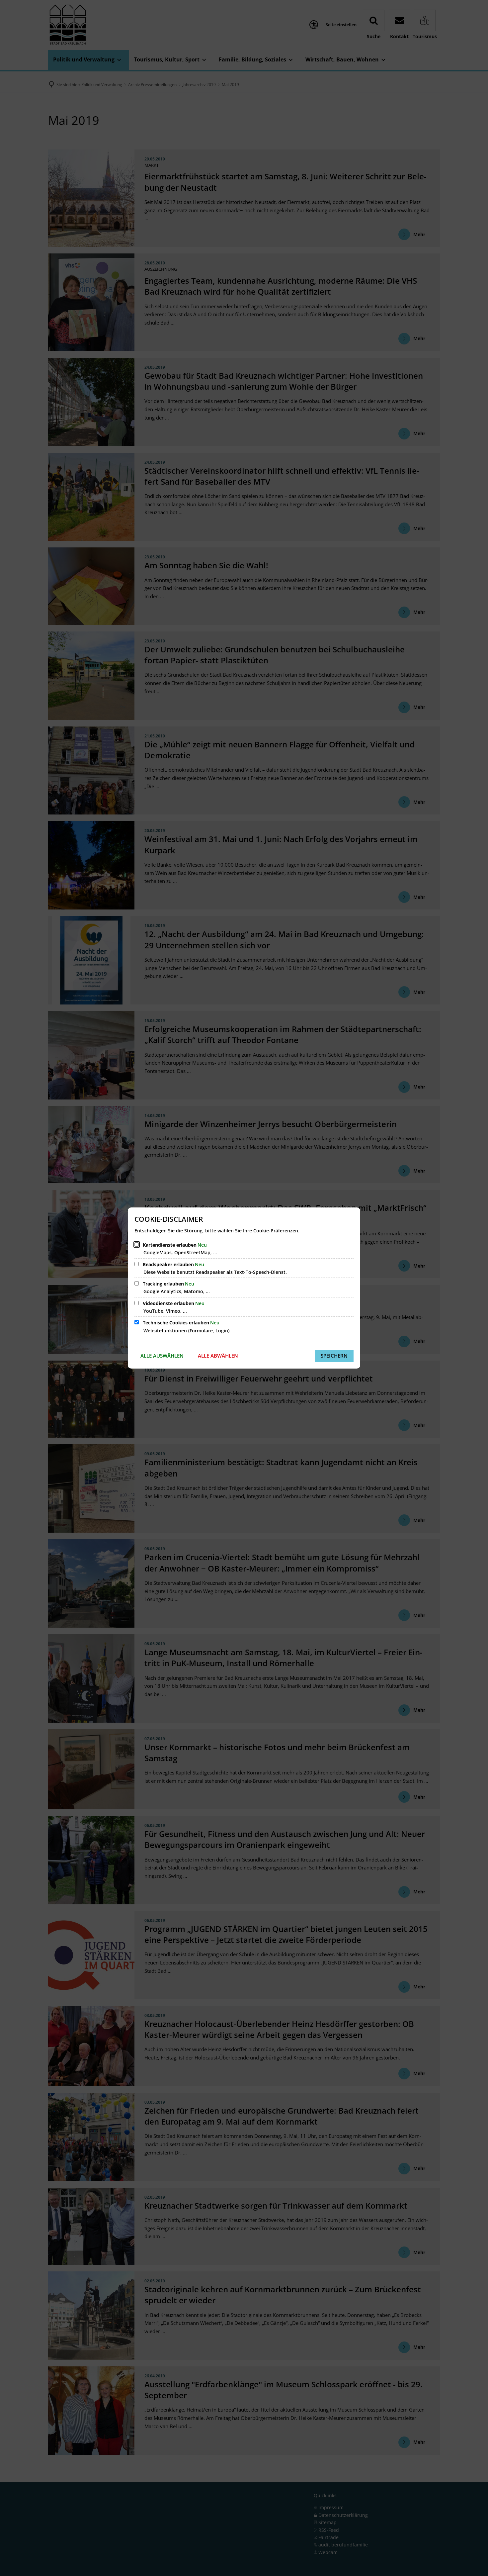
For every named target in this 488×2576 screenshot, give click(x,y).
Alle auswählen (162, 1356)
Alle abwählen (218, 1356)
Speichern (334, 1356)
